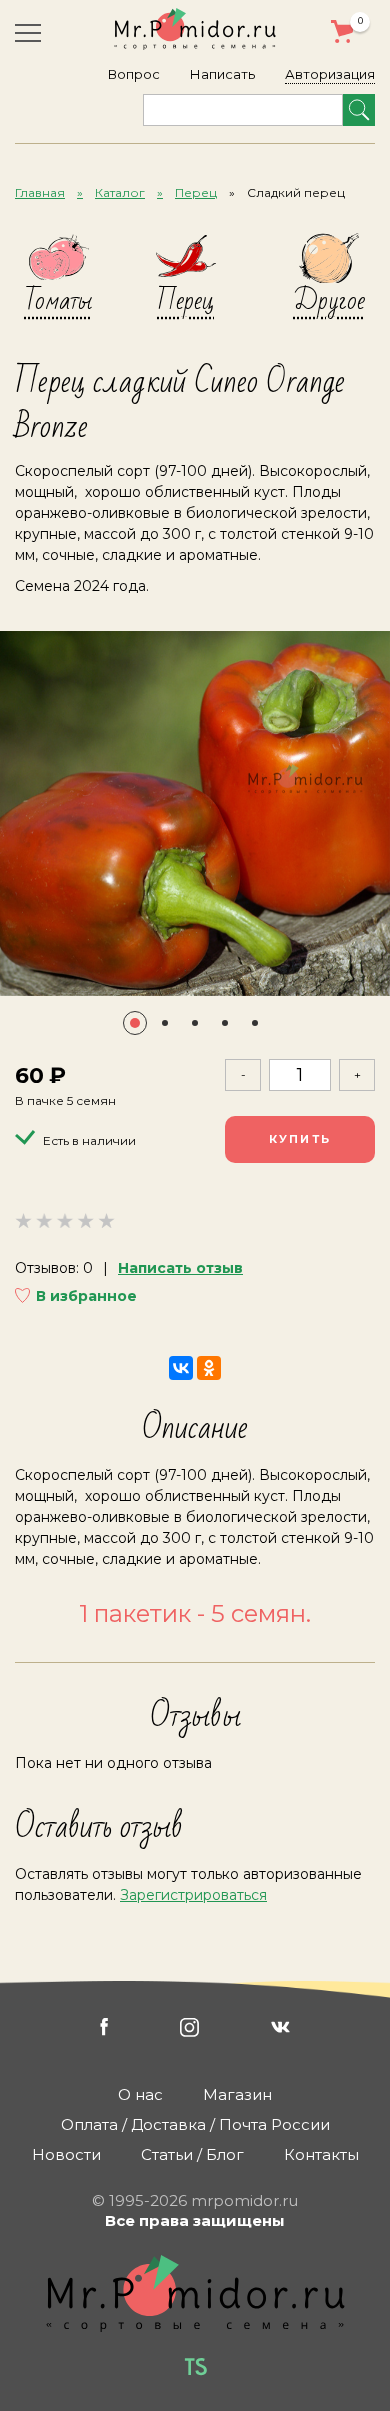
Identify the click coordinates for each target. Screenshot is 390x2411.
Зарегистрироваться (193, 1895)
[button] (135, 1023)
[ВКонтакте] (181, 1368)
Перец (196, 192)
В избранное (86, 1296)
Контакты (321, 2154)
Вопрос (134, 74)
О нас (140, 2094)
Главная (40, 192)
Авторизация (330, 74)
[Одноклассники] (209, 1368)
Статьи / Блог (192, 2154)
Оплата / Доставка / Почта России (195, 2124)
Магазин (237, 2094)
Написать (222, 74)
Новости (66, 2154)
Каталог (120, 192)
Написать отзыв (180, 1268)
